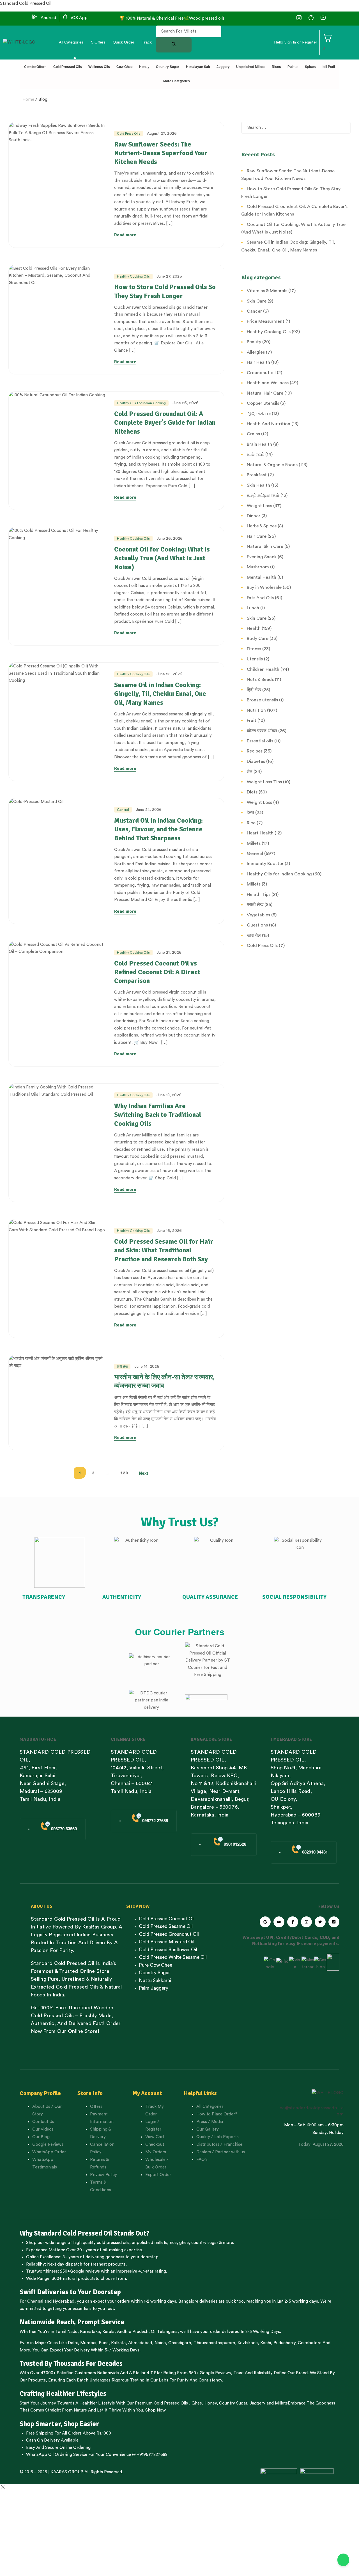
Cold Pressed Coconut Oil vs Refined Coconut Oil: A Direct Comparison (157, 972)
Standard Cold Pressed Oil (26, 4)
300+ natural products (73, 2279)
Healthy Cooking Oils (133, 276)
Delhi (73, 2343)
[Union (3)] (299, 18)
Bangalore (188, 2301)
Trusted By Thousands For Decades (71, 2364)
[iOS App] (65, 17)
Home (28, 99)
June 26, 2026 (186, 403)
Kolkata (118, 2343)
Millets (281, 2403)
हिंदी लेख (122, 1367)
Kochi (266, 2343)
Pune (104, 2343)
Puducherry (284, 2343)
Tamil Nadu (66, 2332)
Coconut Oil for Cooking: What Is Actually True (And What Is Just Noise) (162, 558)
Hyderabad (64, 2301)
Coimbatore (310, 2343)
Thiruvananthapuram (214, 2343)
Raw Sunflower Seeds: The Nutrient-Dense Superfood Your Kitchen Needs (161, 153)
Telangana (167, 2332)
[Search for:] (296, 128)
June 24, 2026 (149, 810)
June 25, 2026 (169, 674)
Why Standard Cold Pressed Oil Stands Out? (85, 2233)
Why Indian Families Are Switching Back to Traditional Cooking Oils (158, 1115)
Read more (125, 235)
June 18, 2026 (169, 1095)
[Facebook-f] (293, 1922)
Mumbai (88, 2343)
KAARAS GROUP (67, 2472)
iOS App (79, 18)
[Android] (35, 17)
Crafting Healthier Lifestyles (63, 2394)
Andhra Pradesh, (133, 2332)
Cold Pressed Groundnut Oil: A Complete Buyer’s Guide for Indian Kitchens (165, 422)
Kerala (108, 2332)
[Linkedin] (334, 1922)
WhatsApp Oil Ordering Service (57, 2455)
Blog (43, 99)
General (123, 810)
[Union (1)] (311, 18)
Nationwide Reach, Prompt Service (72, 2322)
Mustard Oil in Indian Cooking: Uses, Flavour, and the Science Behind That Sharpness (158, 829)
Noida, (161, 2343)
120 (124, 1473)
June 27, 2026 (169, 276)
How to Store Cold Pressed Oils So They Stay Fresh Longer (165, 291)
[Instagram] (306, 1922)
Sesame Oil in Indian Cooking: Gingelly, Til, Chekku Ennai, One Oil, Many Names (160, 694)
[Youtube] (279, 1922)
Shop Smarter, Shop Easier (59, 2424)
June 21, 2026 (169, 953)
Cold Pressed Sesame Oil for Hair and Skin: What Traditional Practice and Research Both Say (164, 1250)
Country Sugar (233, 2403)
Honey (210, 2403)
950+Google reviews (80, 2271)
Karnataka (90, 2332)
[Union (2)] (323, 18)
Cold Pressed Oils (171, 2403)
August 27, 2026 (162, 134)
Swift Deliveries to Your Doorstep (70, 2292)
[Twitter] (320, 1922)
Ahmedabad (140, 2343)
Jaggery (257, 2403)
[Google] (265, 1922)
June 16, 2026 (169, 1231)
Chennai (35, 2301)
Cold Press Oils (129, 134)
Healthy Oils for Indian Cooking (141, 403)
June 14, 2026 (147, 1367)
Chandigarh (180, 2343)
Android (48, 18)
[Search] (174, 45)
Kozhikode (248, 2343)
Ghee (197, 2403)
